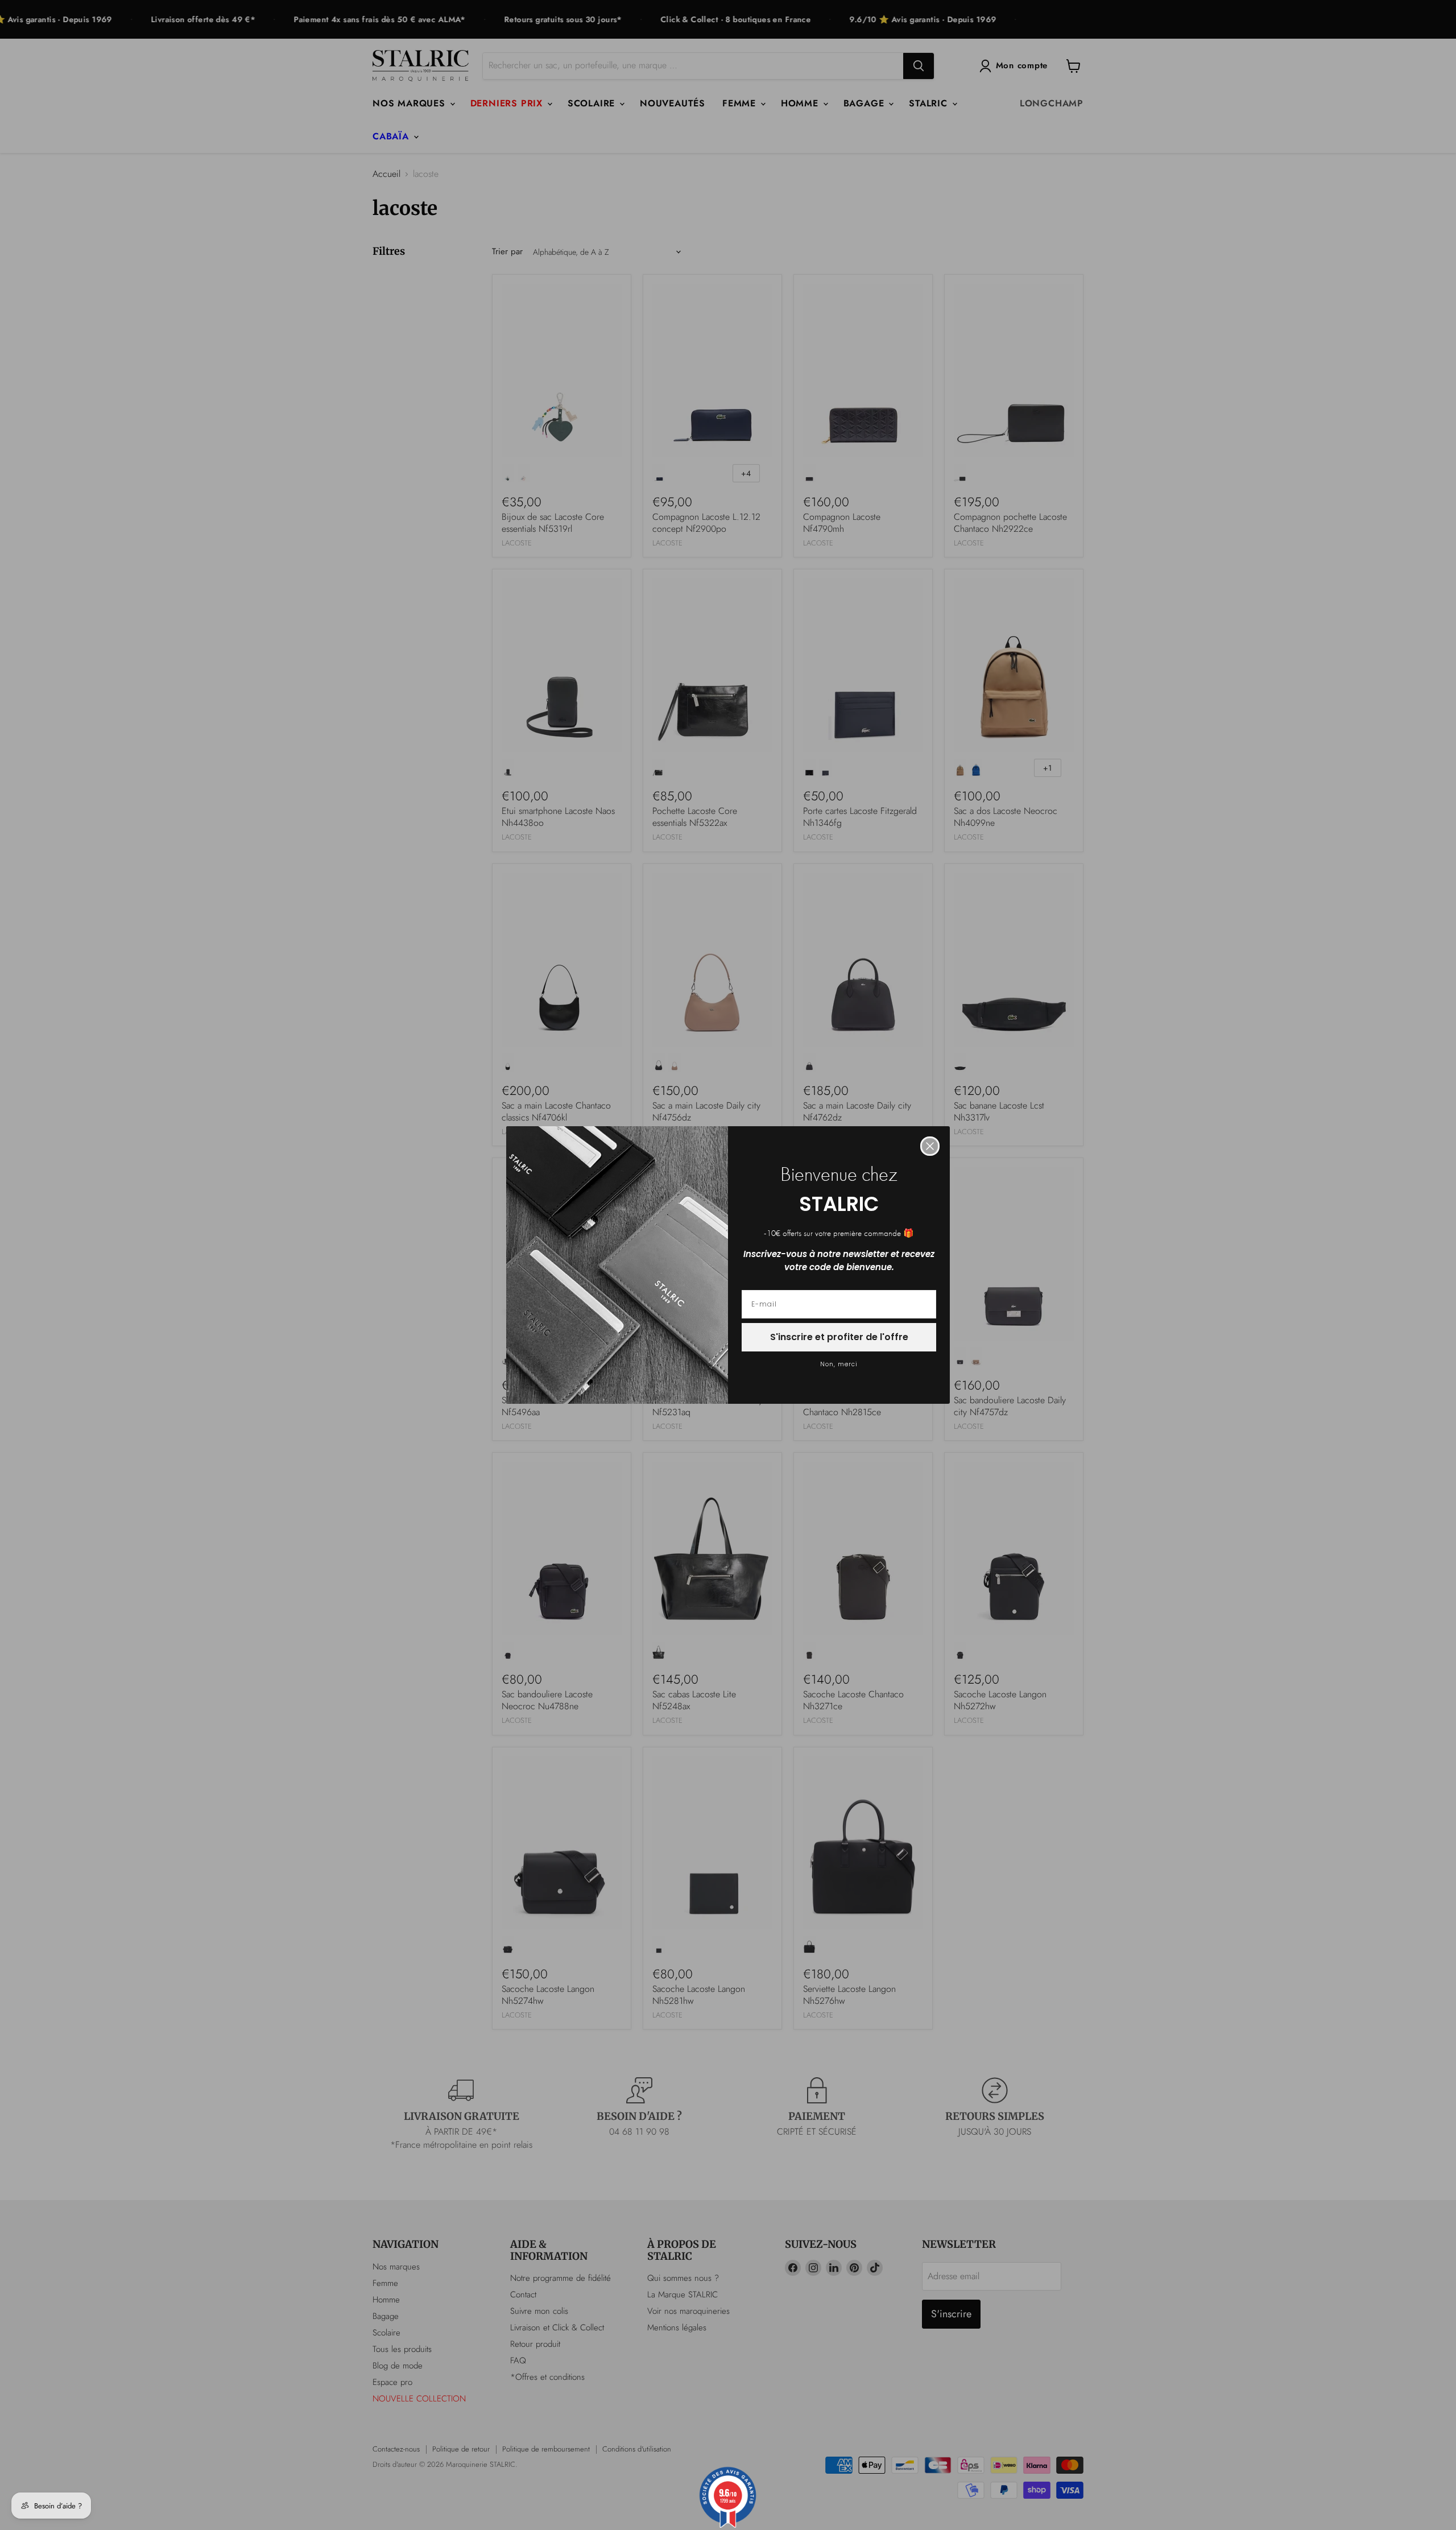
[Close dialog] (930, 1146)
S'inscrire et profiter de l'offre (839, 1337)
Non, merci (839, 1364)
